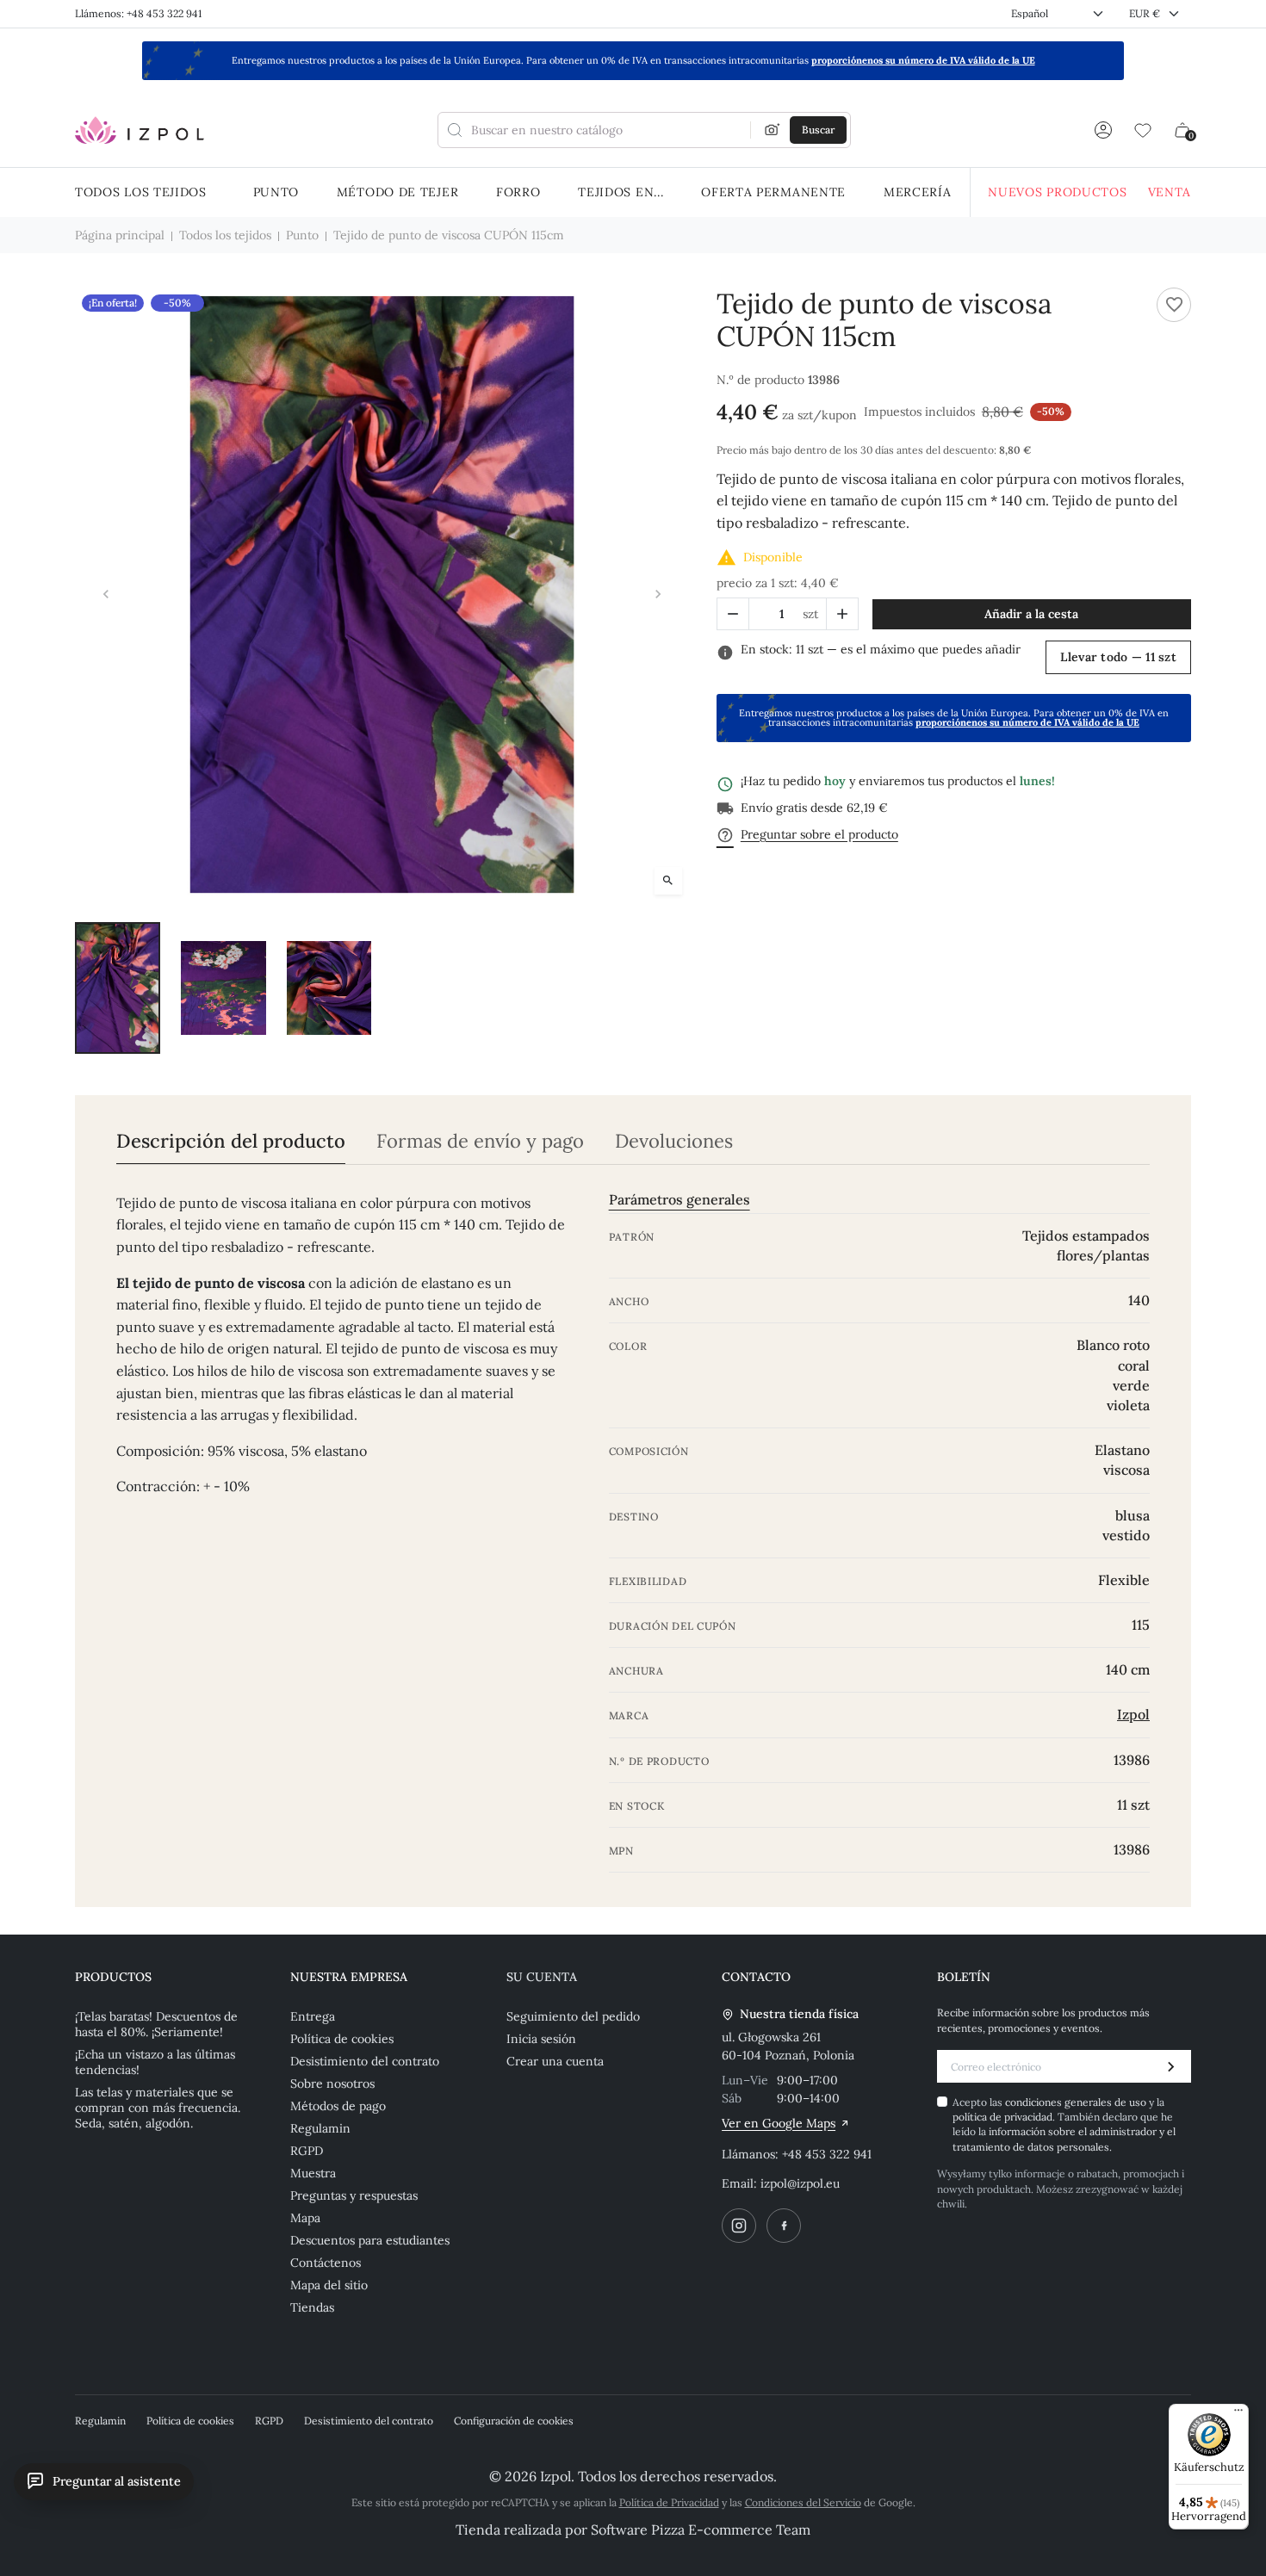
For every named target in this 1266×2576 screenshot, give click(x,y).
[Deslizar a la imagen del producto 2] (223, 988)
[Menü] (1238, 2414)
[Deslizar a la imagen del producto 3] (329, 988)
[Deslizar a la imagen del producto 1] (118, 988)
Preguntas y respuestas (354, 2195)
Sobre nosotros (332, 2084)
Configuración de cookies (514, 2421)
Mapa (305, 2218)
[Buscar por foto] (773, 130)
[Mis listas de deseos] (1143, 130)
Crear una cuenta (555, 2061)
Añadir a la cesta (1031, 614)
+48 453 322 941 (827, 2154)
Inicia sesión (541, 2039)
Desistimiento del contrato (365, 2061)
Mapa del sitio (329, 2285)
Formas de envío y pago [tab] (480, 1141)
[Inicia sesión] (1103, 130)
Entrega (313, 2016)
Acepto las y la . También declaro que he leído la (1064, 2124)
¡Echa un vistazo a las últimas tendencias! (155, 2062)
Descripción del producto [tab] (231, 1141)
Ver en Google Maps (779, 2123)
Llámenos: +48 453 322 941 (138, 13)
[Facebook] (784, 2226)
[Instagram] (739, 2226)
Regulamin (320, 2128)
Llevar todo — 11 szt (1118, 657)
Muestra (313, 2173)
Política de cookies (342, 2039)
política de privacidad (1002, 2117)
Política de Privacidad (669, 2502)
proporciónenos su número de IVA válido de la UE (923, 60)
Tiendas (312, 2307)
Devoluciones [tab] (674, 1141)
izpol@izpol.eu (800, 2183)
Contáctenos (326, 2263)
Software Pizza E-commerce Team (701, 2530)
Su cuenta (542, 1977)
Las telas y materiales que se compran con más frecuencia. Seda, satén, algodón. (158, 2108)
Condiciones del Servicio (803, 2502)
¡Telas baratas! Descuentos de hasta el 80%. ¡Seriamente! (156, 2024)
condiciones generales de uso (1077, 2102)
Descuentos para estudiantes (370, 2240)
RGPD (307, 2151)
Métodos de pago (338, 2106)
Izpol (1133, 1714)
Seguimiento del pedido (573, 2016)
